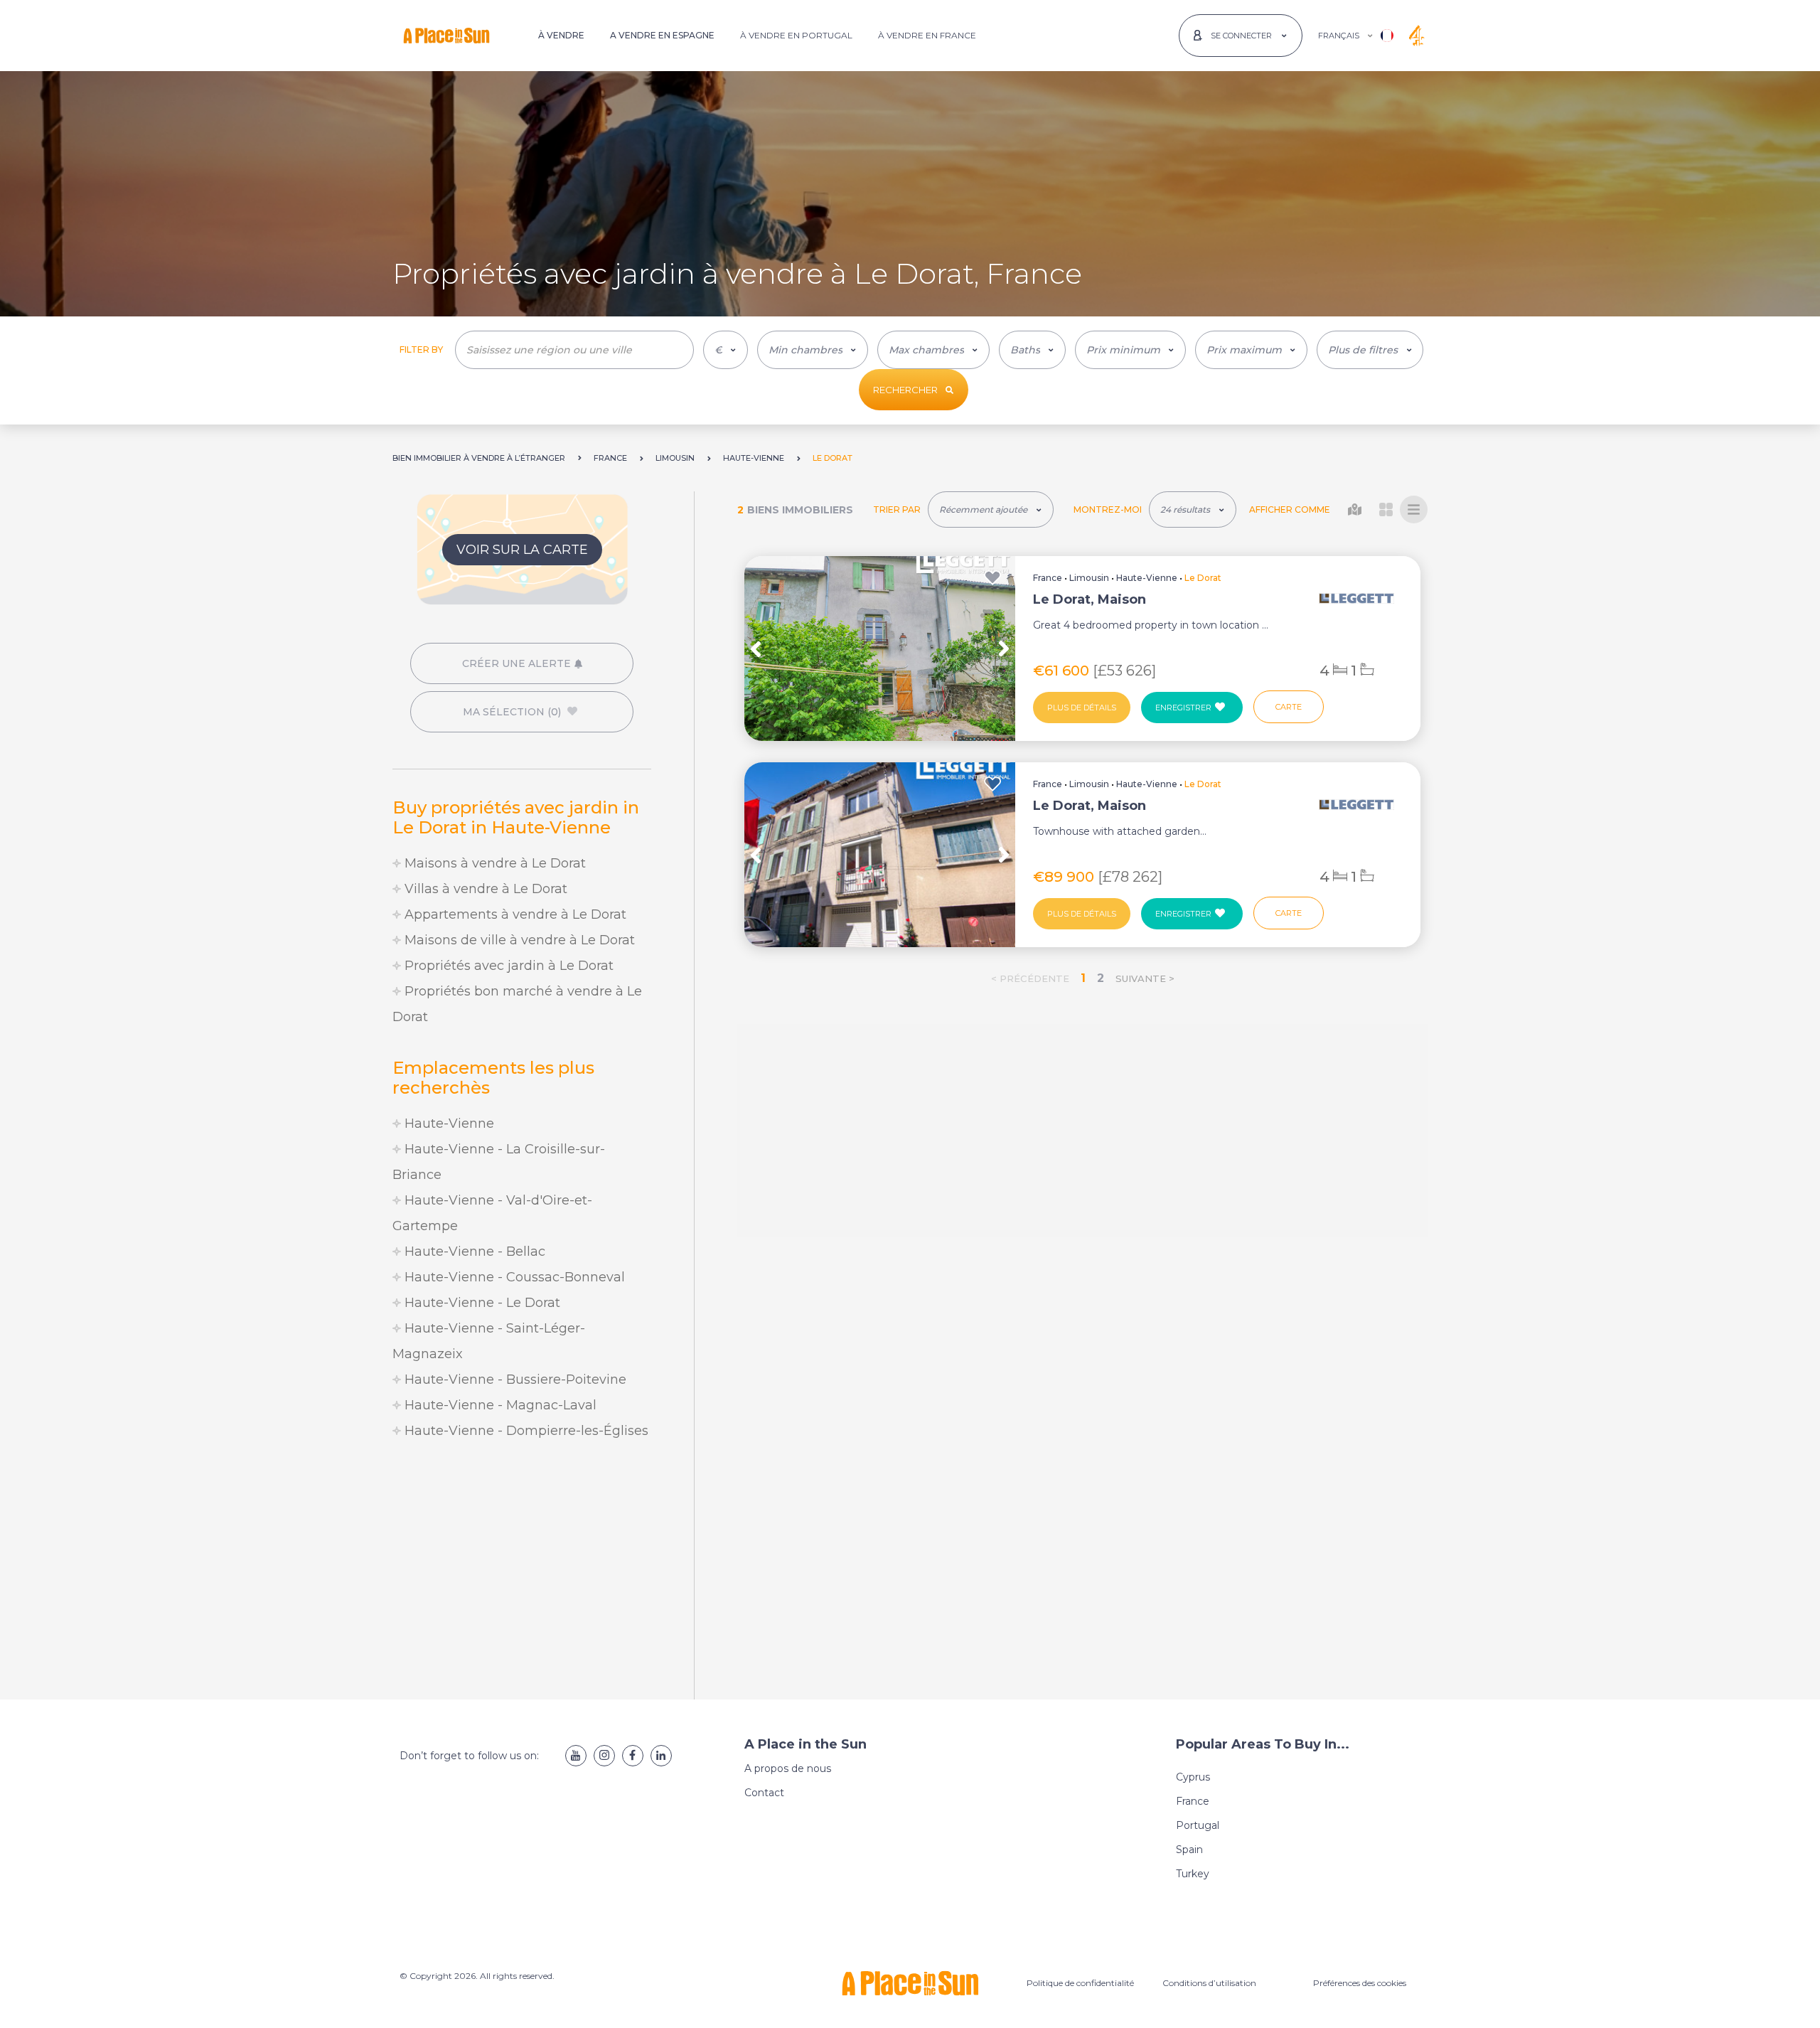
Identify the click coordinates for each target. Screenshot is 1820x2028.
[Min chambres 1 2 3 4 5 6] (813, 350)
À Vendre (561, 35)
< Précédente (1030, 978)
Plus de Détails (1082, 708)
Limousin (1089, 578)
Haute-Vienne (448, 1124)
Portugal (1198, 1825)
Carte (1289, 707)
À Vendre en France (927, 35)
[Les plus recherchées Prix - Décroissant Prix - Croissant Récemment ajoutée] (991, 509)
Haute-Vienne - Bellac (473, 1252)
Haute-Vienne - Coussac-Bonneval (513, 1277)
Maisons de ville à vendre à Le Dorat (518, 940)
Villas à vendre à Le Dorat (484, 889)
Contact (764, 1793)
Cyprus (1193, 1777)
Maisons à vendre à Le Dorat (493, 863)
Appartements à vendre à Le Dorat (514, 914)
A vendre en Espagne (662, 35)
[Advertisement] (522, 1571)
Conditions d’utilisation (1209, 1983)
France (1048, 578)
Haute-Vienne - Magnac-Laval (499, 1405)
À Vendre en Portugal (796, 35)
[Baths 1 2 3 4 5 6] (1032, 350)
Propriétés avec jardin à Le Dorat (507, 966)
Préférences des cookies (1360, 1983)
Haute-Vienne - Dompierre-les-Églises (525, 1431)
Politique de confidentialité (1080, 1983)
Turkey (1193, 1874)
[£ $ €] (726, 350)
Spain (1189, 1850)
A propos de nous (788, 1768)
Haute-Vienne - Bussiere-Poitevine (514, 1379)
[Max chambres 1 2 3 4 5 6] (933, 350)
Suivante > (1145, 978)
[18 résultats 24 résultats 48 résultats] (1193, 509)
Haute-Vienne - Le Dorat (481, 1303)
